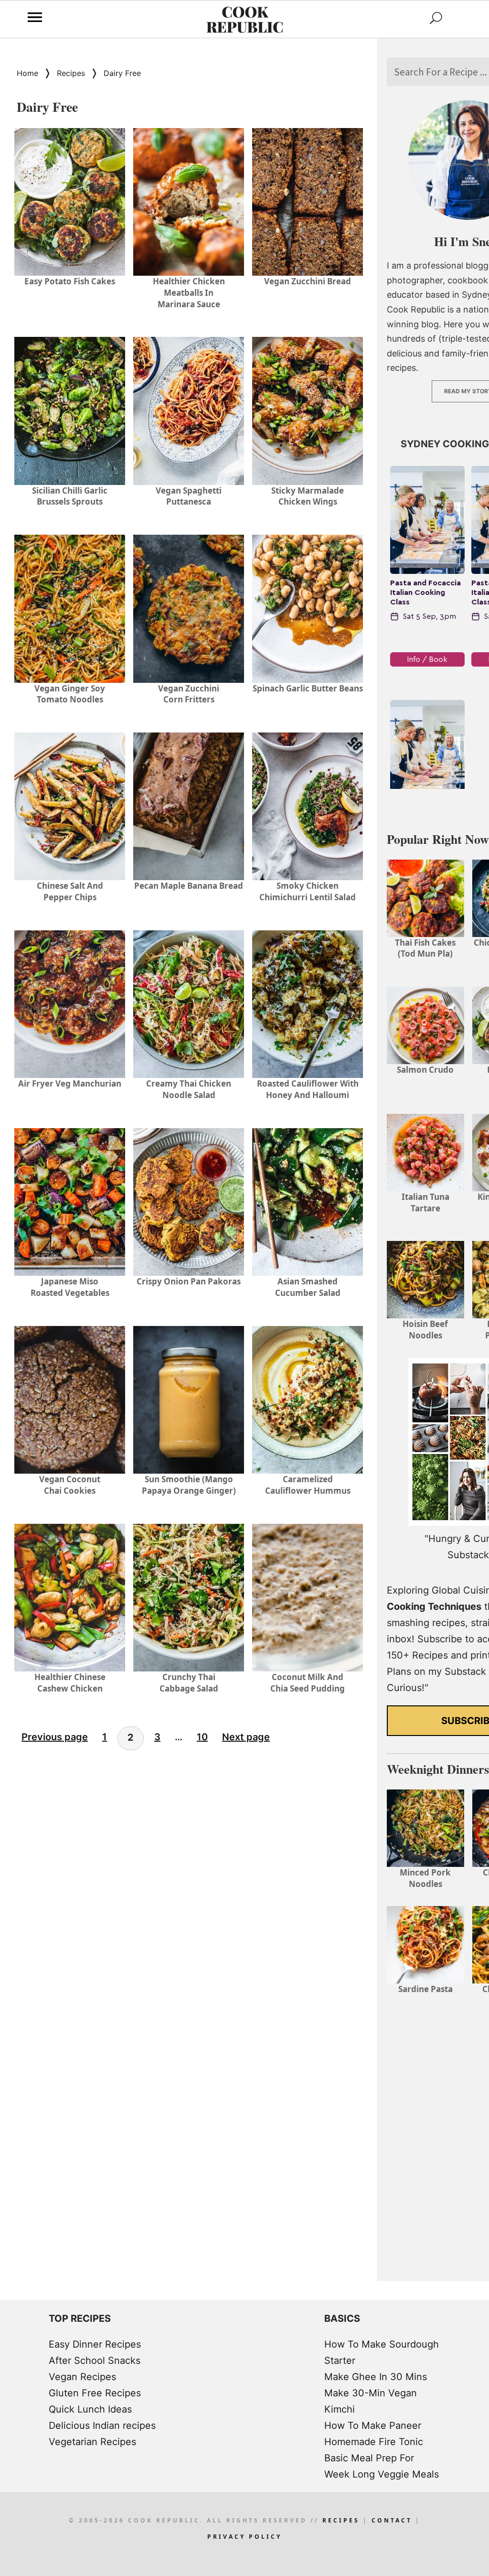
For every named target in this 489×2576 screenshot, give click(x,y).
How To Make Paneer (373, 2425)
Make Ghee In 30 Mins (376, 2377)
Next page (246, 1737)
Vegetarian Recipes (92, 2442)
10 (202, 1737)
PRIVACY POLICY (244, 2537)
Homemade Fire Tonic (374, 2442)
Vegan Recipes (82, 2377)
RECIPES (341, 2520)
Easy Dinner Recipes (95, 2344)
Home (27, 73)
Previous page (55, 1737)
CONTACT (392, 2520)
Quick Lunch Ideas (90, 2409)
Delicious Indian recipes (102, 2425)
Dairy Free (122, 73)
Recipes (71, 73)
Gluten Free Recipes (95, 2393)
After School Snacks (95, 2360)
